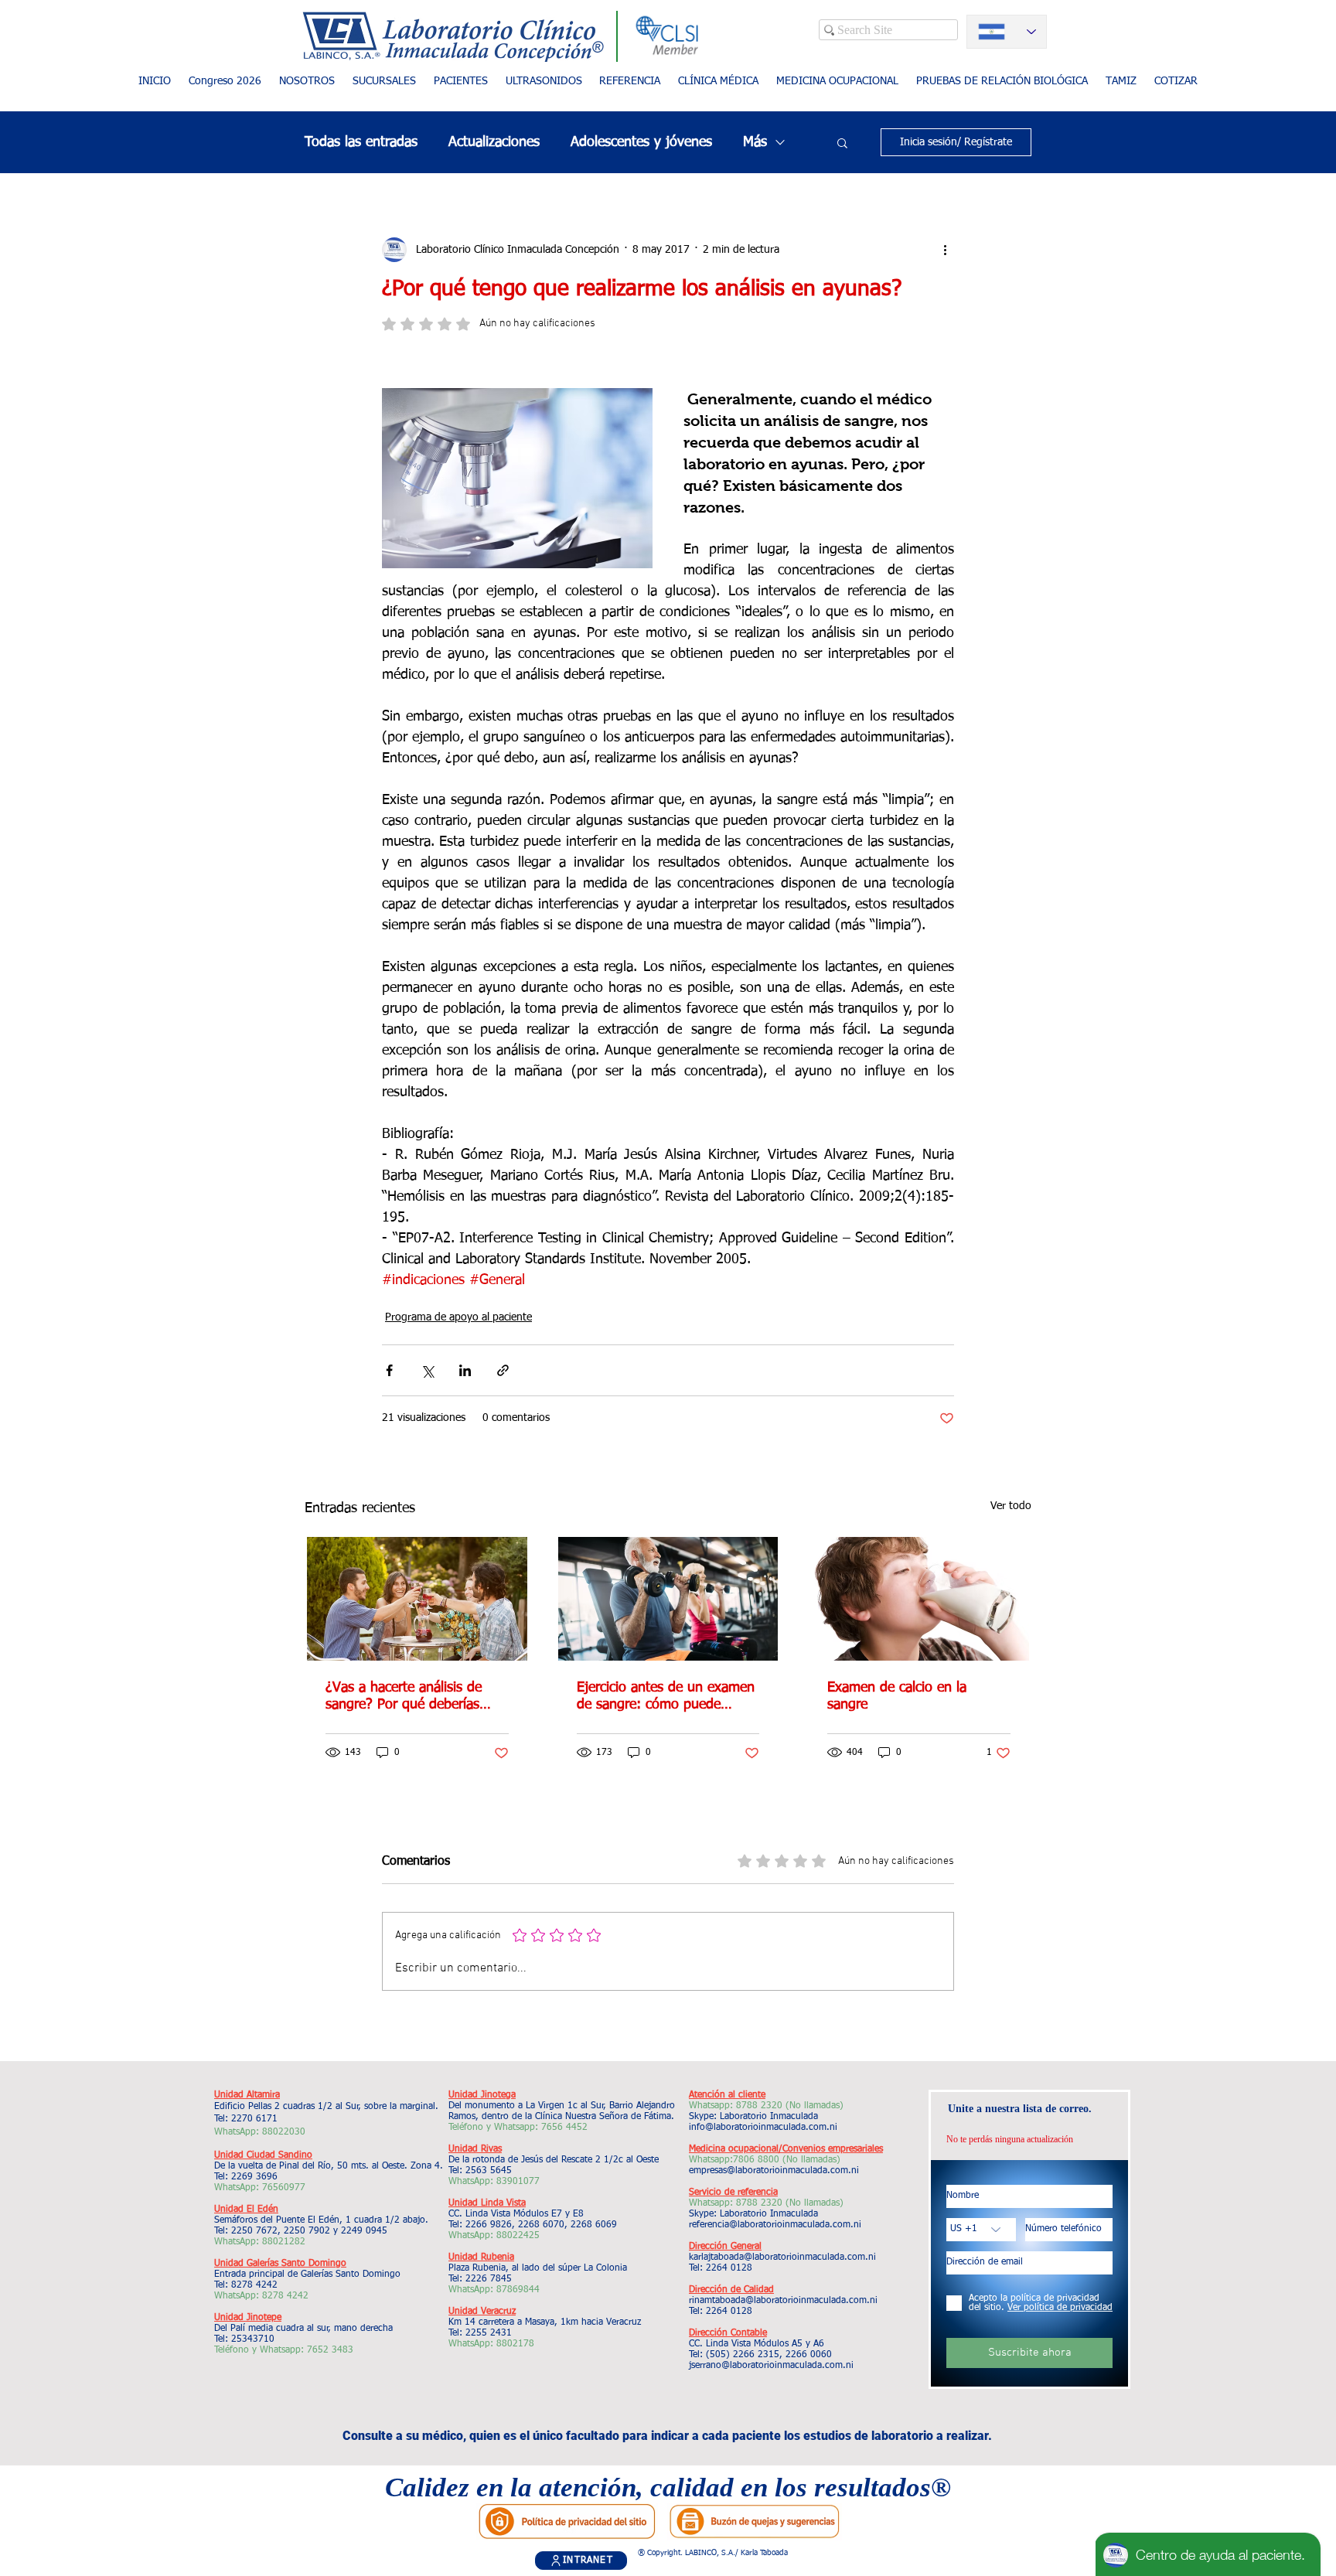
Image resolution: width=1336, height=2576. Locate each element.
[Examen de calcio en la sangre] (919, 1599)
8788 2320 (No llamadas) (790, 2106)
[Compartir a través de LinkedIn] (465, 1370)
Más (755, 142)
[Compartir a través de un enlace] (503, 1370)
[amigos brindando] (417, 1599)
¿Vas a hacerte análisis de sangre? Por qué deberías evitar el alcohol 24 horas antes (404, 1697)
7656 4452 (564, 2128)
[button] (460, 82)
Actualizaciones (494, 142)
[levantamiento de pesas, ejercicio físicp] (668, 1599)
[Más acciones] (945, 250)
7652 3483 (332, 2350)
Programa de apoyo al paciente (458, 1317)
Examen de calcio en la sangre (897, 1696)
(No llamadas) (810, 2160)
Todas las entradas (361, 142)
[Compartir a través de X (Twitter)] (427, 1370)
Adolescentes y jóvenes (641, 142)
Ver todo (1011, 1506)
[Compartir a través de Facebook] (389, 1370)
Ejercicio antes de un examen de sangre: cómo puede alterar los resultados (666, 1697)
